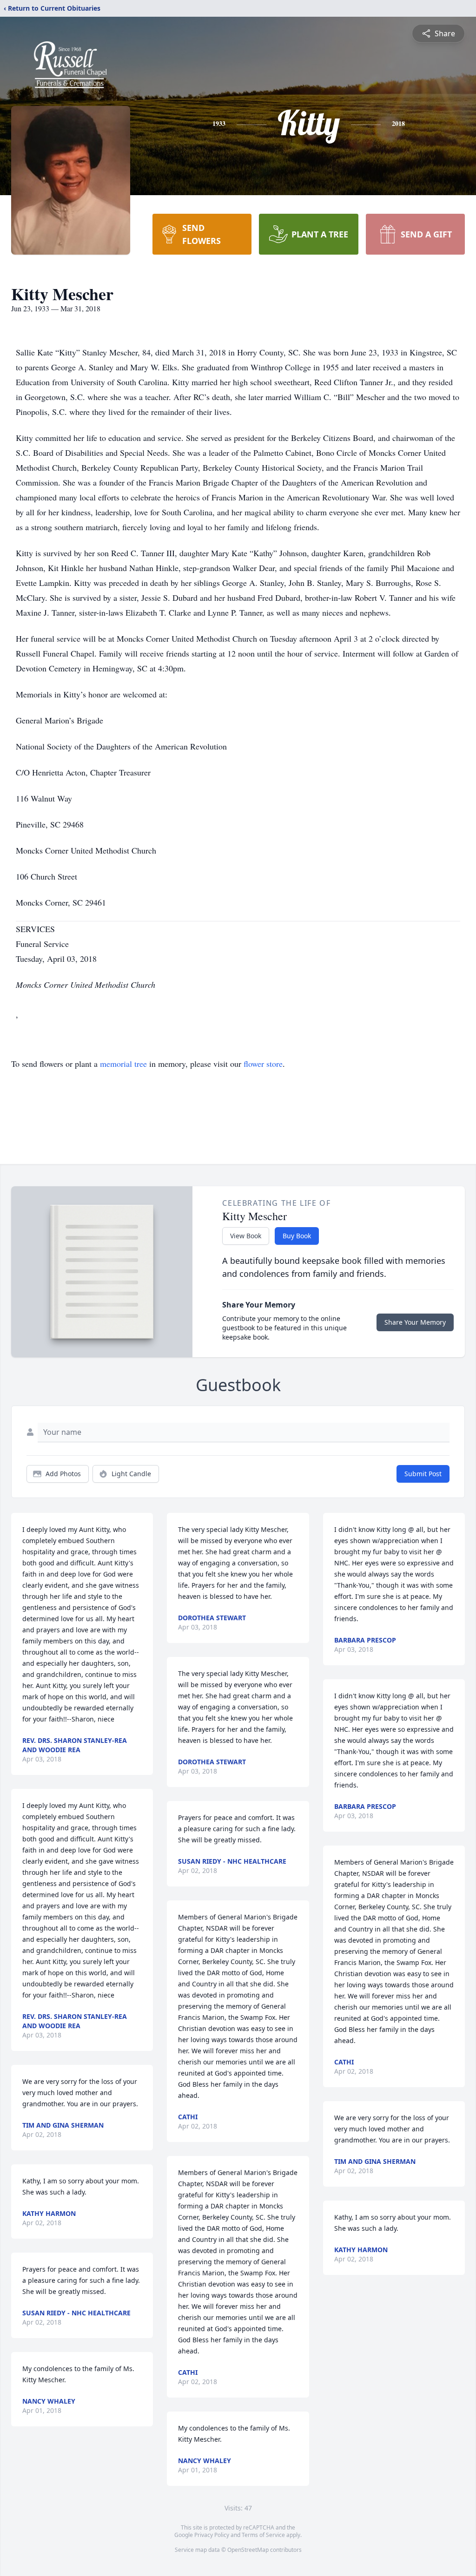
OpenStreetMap (248, 2550)
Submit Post (423, 1474)
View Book (246, 1236)
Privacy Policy (212, 2535)
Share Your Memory (415, 1322)
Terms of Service (263, 2535)
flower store (263, 1064)
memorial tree (123, 1064)
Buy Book (297, 1236)
